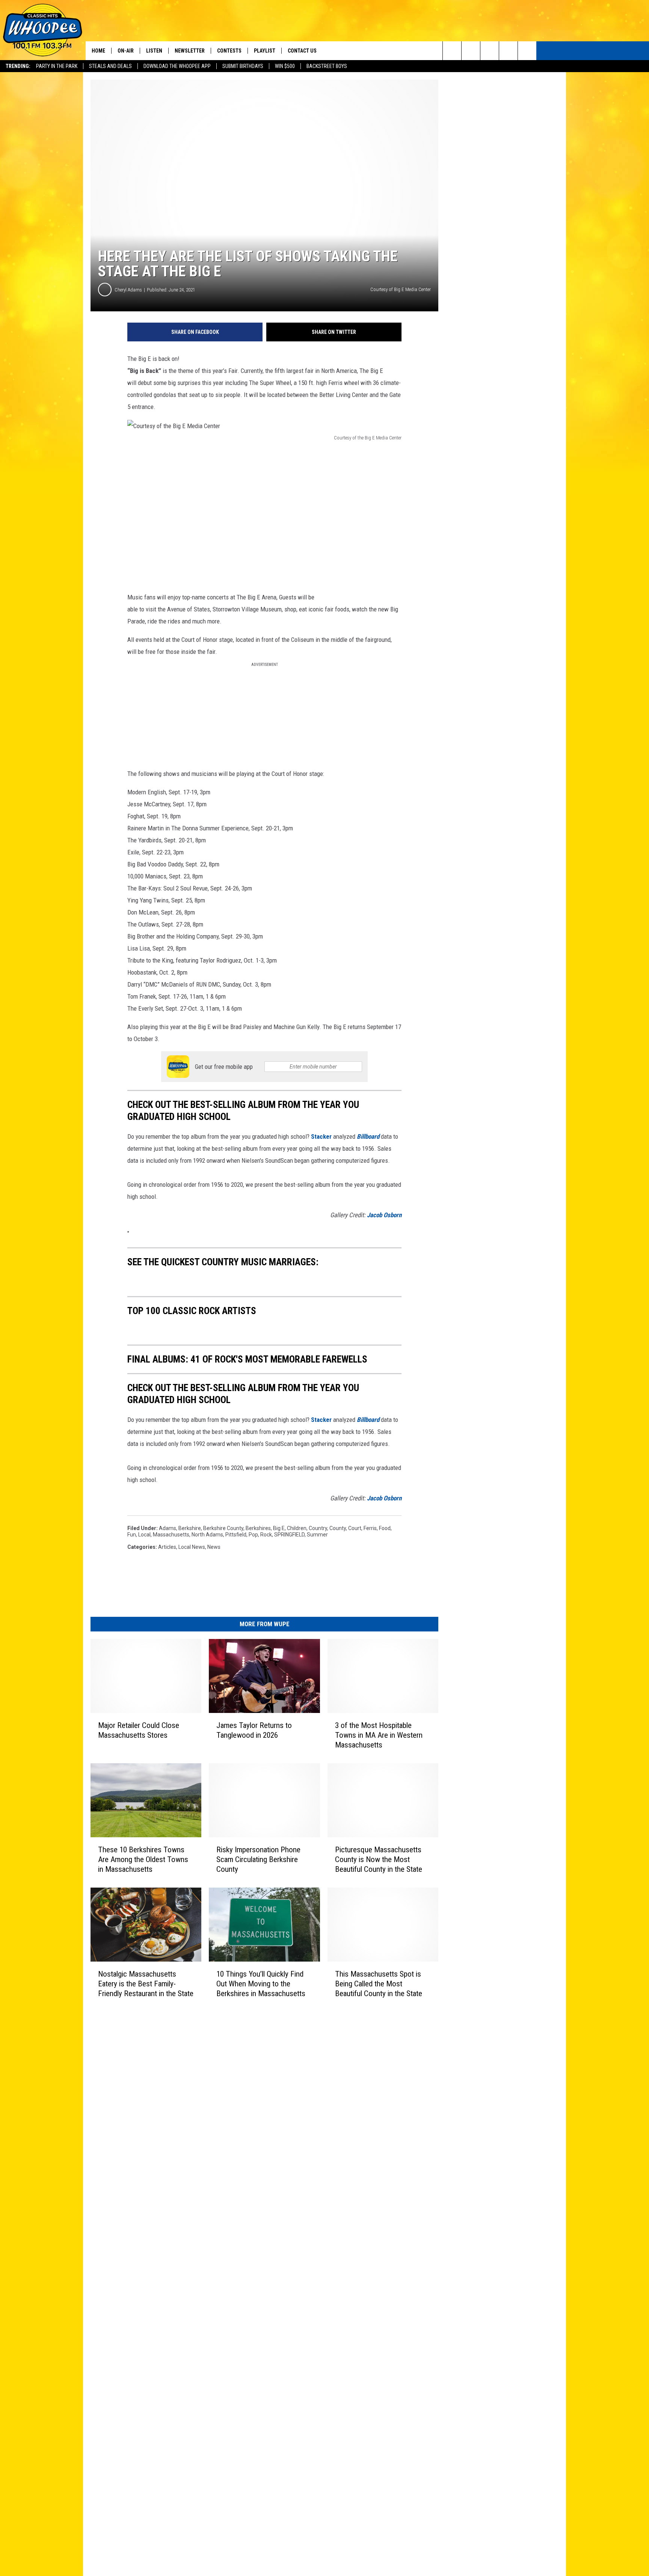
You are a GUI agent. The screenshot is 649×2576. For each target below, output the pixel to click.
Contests (229, 51)
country (318, 1528)
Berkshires (258, 1528)
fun (132, 1535)
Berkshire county (223, 1528)
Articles (167, 1547)
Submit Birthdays (243, 66)
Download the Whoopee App (177, 66)
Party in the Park (57, 66)
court (355, 1528)
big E (279, 1528)
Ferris (370, 1528)
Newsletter (190, 51)
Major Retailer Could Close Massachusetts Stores (139, 1730)
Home (98, 51)
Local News (192, 1547)
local (144, 1535)
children (297, 1528)
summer (317, 1535)
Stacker (321, 1136)
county (338, 1528)
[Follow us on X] (508, 51)
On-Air (126, 51)
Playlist (265, 51)
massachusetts (171, 1535)
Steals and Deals (110, 66)
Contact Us (302, 51)
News (214, 1547)
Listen (154, 51)
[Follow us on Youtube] (527, 51)
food (385, 1528)
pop (253, 1535)
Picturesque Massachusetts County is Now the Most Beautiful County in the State (379, 1859)
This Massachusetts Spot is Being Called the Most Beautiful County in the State (379, 1984)
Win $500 (285, 66)
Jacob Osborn (384, 1215)
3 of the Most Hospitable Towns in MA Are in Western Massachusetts (379, 1735)
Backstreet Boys (327, 66)
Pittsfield (236, 1535)
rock (266, 1535)
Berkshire (190, 1528)
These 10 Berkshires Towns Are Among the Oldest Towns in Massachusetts (143, 1859)
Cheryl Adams (128, 290)
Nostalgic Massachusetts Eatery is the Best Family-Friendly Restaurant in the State (146, 1984)
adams (168, 1528)
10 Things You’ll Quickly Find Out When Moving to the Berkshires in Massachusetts (261, 1984)
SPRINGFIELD (289, 1535)
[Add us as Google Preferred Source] (471, 51)
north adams (207, 1535)
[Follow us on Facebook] (490, 51)
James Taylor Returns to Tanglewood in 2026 (254, 1730)
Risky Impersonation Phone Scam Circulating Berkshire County (258, 1859)
